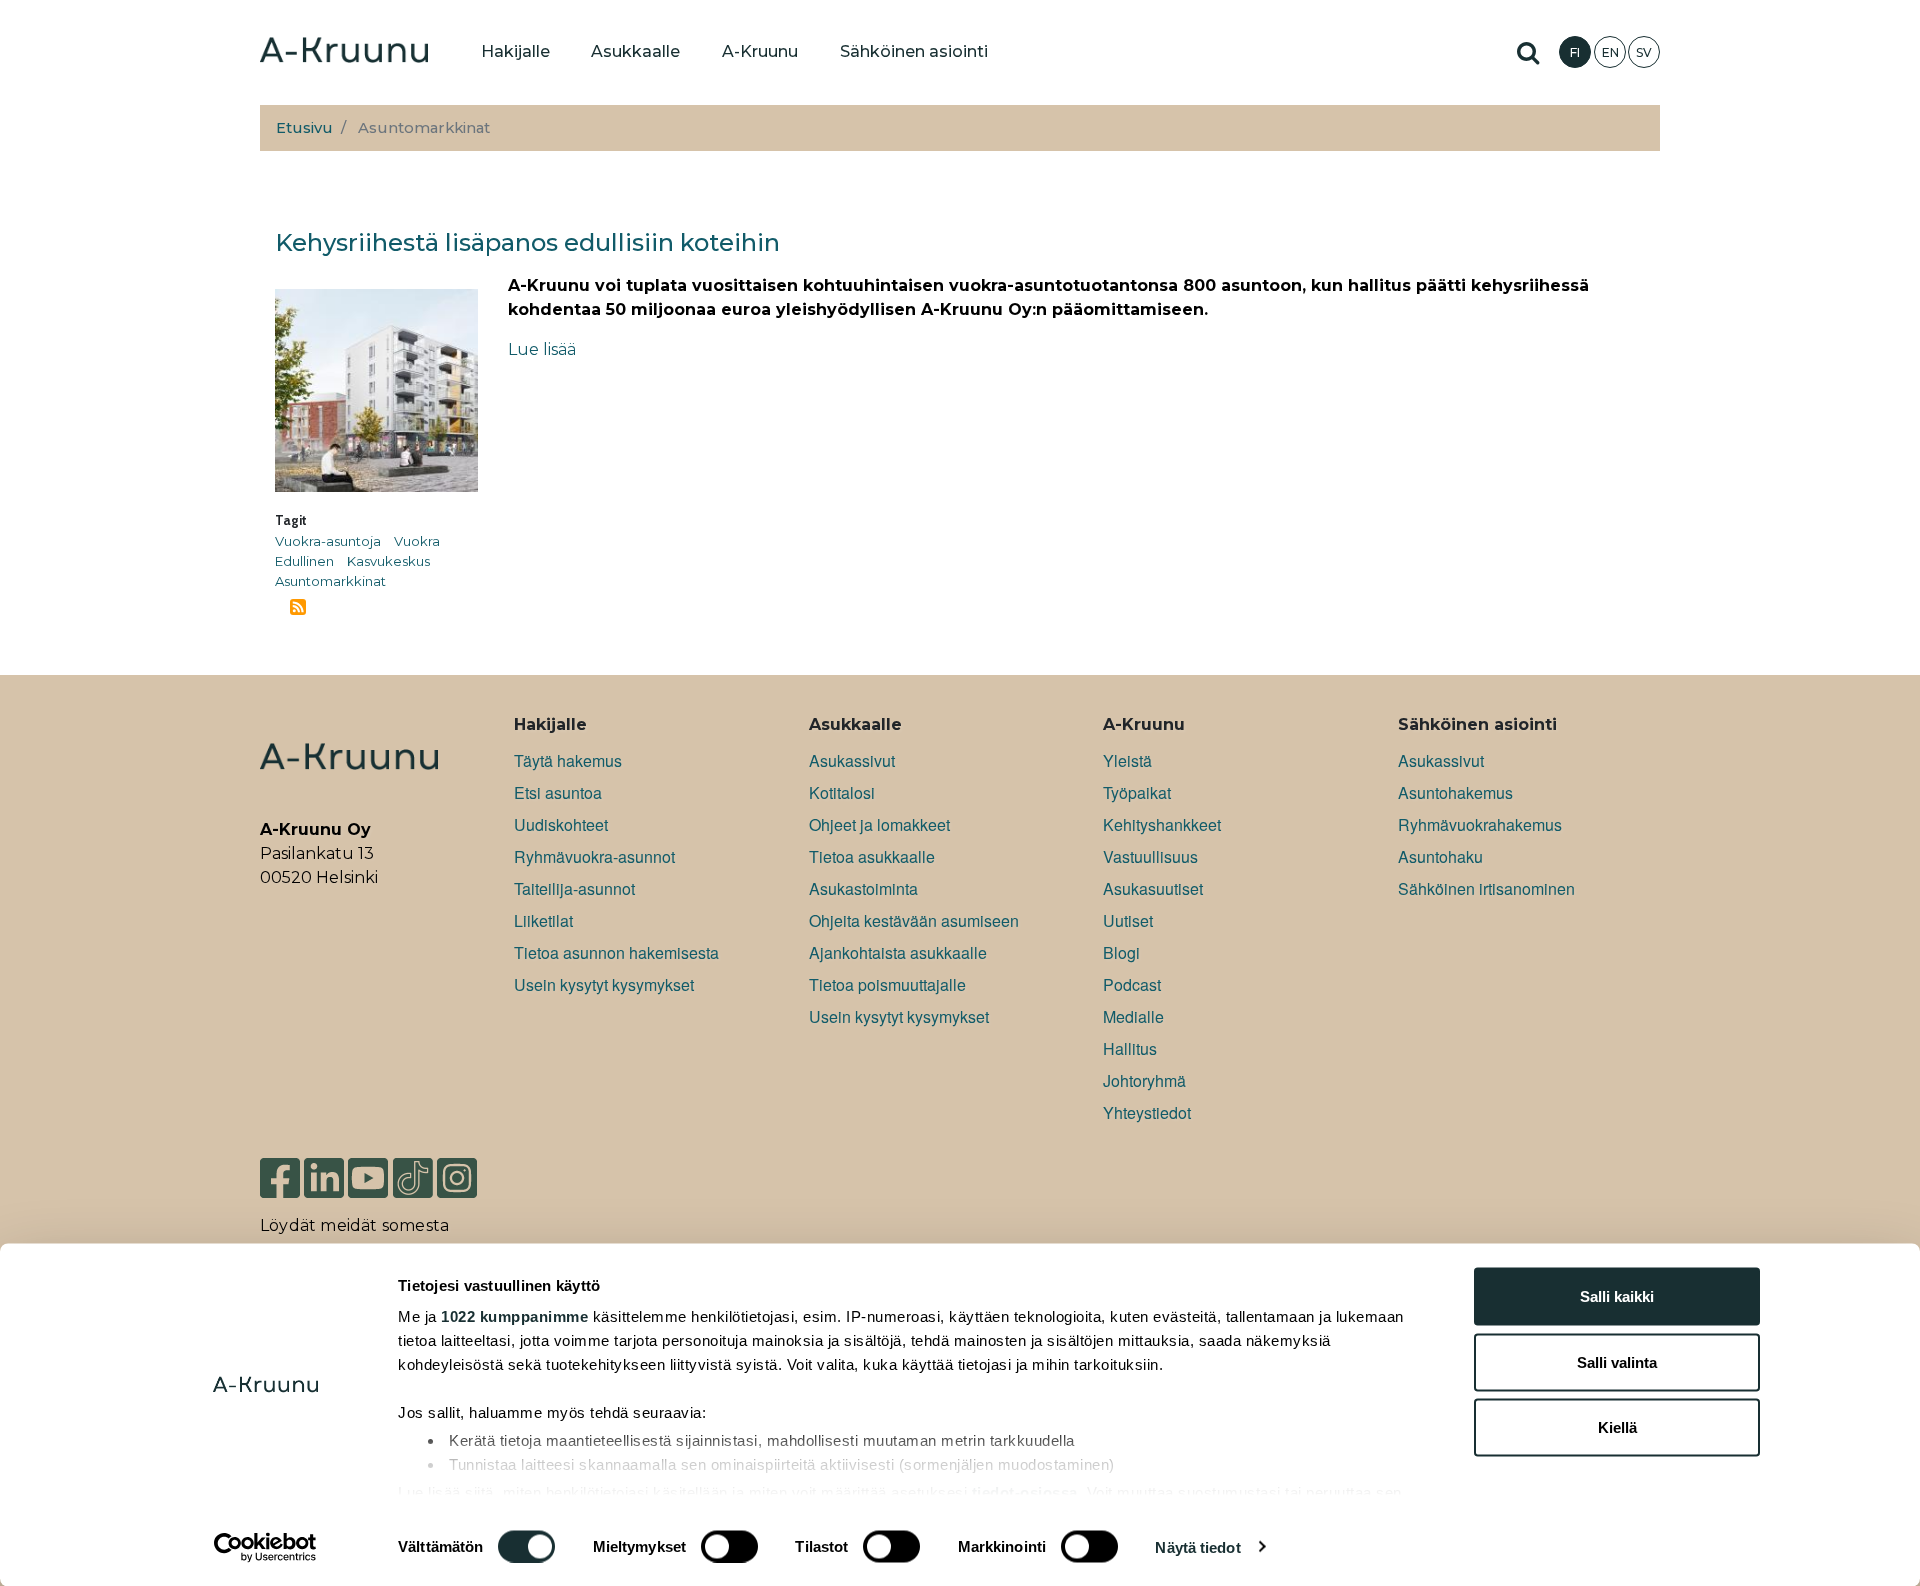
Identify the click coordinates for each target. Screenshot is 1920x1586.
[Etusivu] (344, 52)
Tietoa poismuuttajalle (887, 984)
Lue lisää (542, 349)
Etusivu (304, 128)
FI (1575, 52)
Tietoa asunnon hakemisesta (616, 952)
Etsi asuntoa (558, 792)
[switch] (729, 1546)
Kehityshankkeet (1162, 824)
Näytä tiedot (1197, 1546)
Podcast (1132, 984)
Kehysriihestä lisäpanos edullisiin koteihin (527, 242)
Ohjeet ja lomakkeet (879, 824)
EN (1610, 52)
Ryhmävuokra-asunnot (594, 856)
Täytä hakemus (568, 760)
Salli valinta (1617, 1361)
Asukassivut (852, 760)
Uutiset (1128, 920)
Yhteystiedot (1147, 1112)
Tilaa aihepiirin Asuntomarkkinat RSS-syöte (298, 607)
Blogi (1121, 952)
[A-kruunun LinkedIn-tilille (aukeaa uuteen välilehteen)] (324, 1176)
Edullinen (304, 561)
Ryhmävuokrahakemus (1480, 824)
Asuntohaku (1440, 856)
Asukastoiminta (863, 888)
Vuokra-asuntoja (328, 541)
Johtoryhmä (1144, 1080)
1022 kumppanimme (514, 1316)
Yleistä (1127, 760)
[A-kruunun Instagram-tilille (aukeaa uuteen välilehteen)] (472, 1176)
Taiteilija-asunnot (574, 888)
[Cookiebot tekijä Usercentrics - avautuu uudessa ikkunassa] (265, 1547)
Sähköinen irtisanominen (1486, 888)
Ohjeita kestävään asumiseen (914, 920)
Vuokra (417, 541)
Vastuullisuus (1150, 856)
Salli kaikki (1617, 1296)
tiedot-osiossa (1025, 1491)
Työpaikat (1137, 792)
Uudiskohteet (561, 824)
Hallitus (1130, 1048)
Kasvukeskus (388, 561)
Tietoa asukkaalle (872, 856)
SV (1644, 52)
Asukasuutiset (1153, 888)
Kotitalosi (842, 792)
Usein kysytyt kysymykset (604, 984)
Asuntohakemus (1455, 792)
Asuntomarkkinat (330, 581)
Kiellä (1617, 1427)
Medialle (1133, 1016)
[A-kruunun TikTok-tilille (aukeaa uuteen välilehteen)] (413, 1176)
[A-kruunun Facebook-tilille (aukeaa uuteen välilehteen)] (280, 1176)
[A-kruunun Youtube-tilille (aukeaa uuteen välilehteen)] (368, 1176)
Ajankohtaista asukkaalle (898, 952)
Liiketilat (543, 920)
